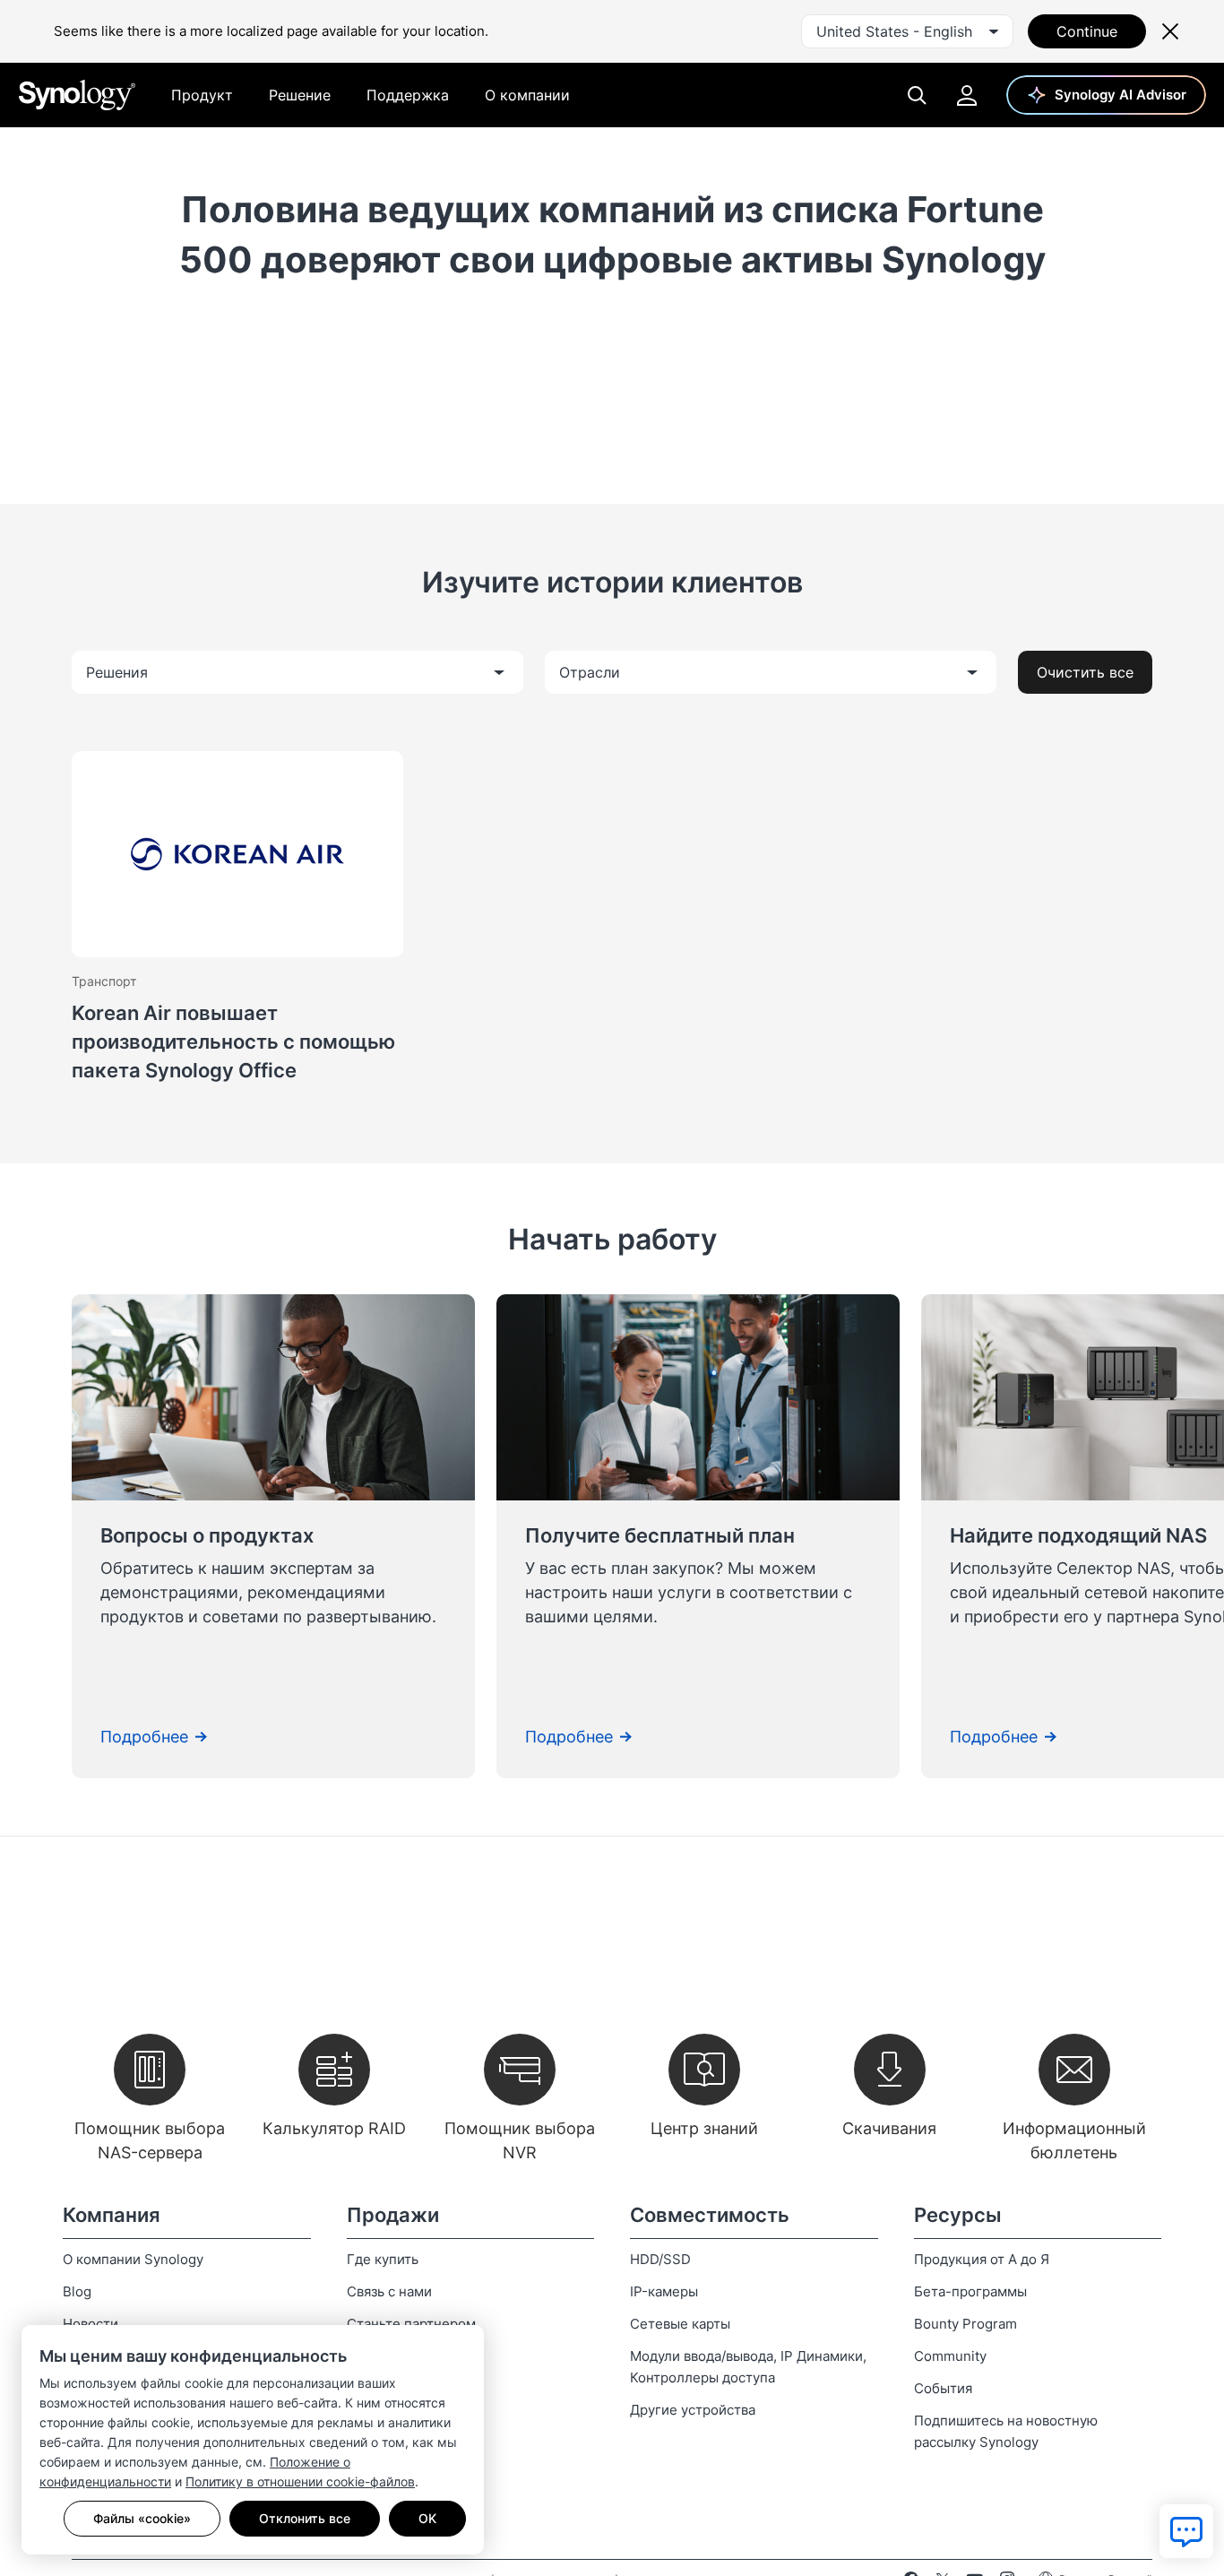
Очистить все (1085, 672)
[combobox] (907, 31)
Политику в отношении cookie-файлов (300, 2481)
